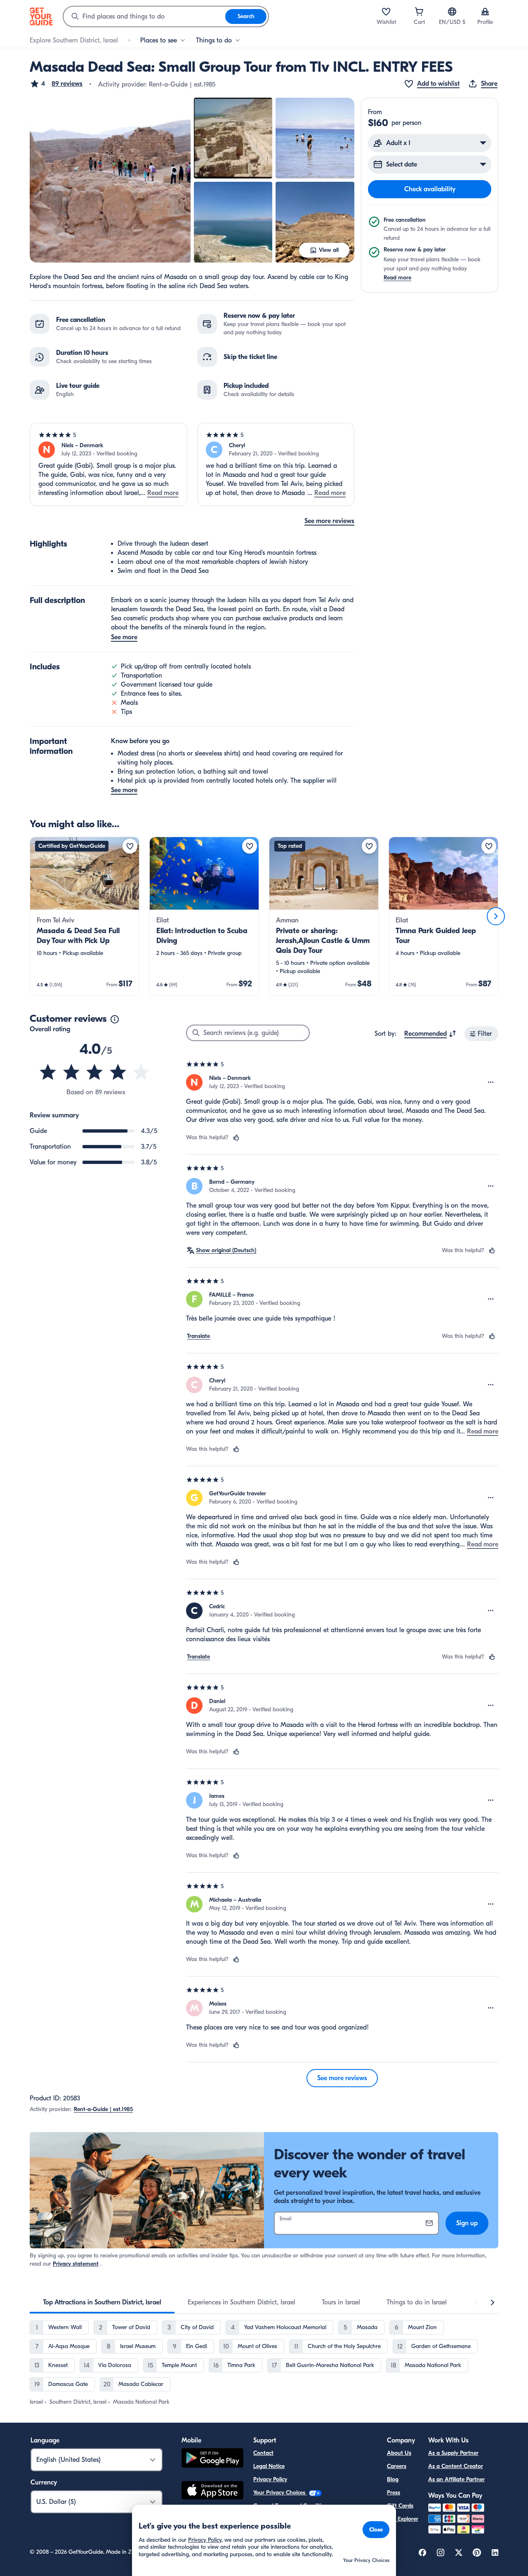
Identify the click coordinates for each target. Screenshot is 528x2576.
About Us (399, 2453)
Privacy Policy (270, 2479)
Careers (397, 2466)
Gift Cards (400, 2506)
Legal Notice (269, 2466)
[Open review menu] (491, 1082)
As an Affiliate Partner (456, 2479)
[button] (56, 84)
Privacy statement (76, 2264)
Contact (263, 2453)
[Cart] (419, 12)
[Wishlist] (386, 12)
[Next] (496, 916)
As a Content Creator (456, 2466)
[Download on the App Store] (212, 2492)
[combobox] (144, 16)
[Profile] (485, 12)
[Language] (452, 12)
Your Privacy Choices (280, 2493)
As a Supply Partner (453, 2453)
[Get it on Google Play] (212, 2459)
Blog (393, 2479)
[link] (85, 916)
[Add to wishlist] (130, 846)
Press (394, 2493)
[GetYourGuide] (41, 16)
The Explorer (403, 2519)
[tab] (102, 2302)
